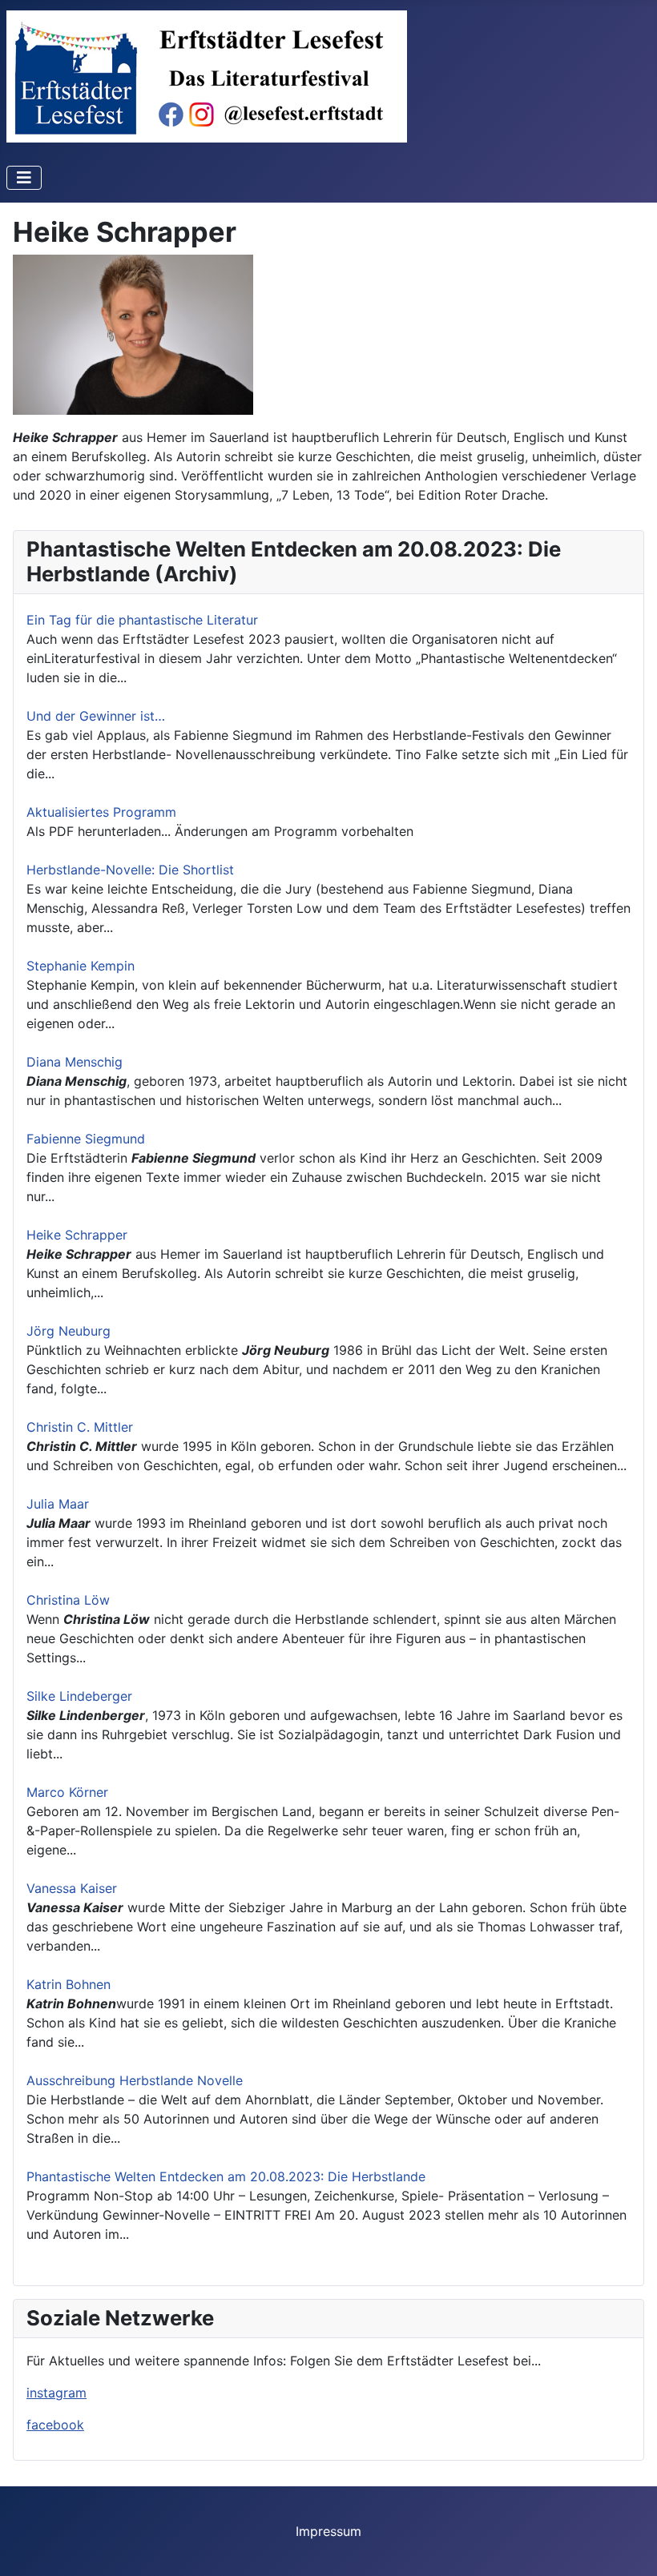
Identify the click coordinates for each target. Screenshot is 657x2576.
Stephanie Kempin (81, 966)
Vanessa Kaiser (72, 1888)
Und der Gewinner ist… (96, 716)
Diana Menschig (75, 1062)
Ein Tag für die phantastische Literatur (142, 620)
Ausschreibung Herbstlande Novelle (135, 2080)
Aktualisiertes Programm (101, 812)
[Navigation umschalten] (24, 178)
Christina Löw (68, 1600)
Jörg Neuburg (69, 1331)
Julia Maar (58, 1504)
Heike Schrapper (77, 1235)
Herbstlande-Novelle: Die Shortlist (130, 870)
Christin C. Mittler (80, 1427)
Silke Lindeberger (79, 1696)
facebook (55, 2425)
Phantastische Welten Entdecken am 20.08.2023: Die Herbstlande (226, 2176)
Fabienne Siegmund (86, 1139)
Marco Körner (67, 1792)
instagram (56, 2393)
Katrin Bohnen (69, 1984)
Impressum (328, 2531)
